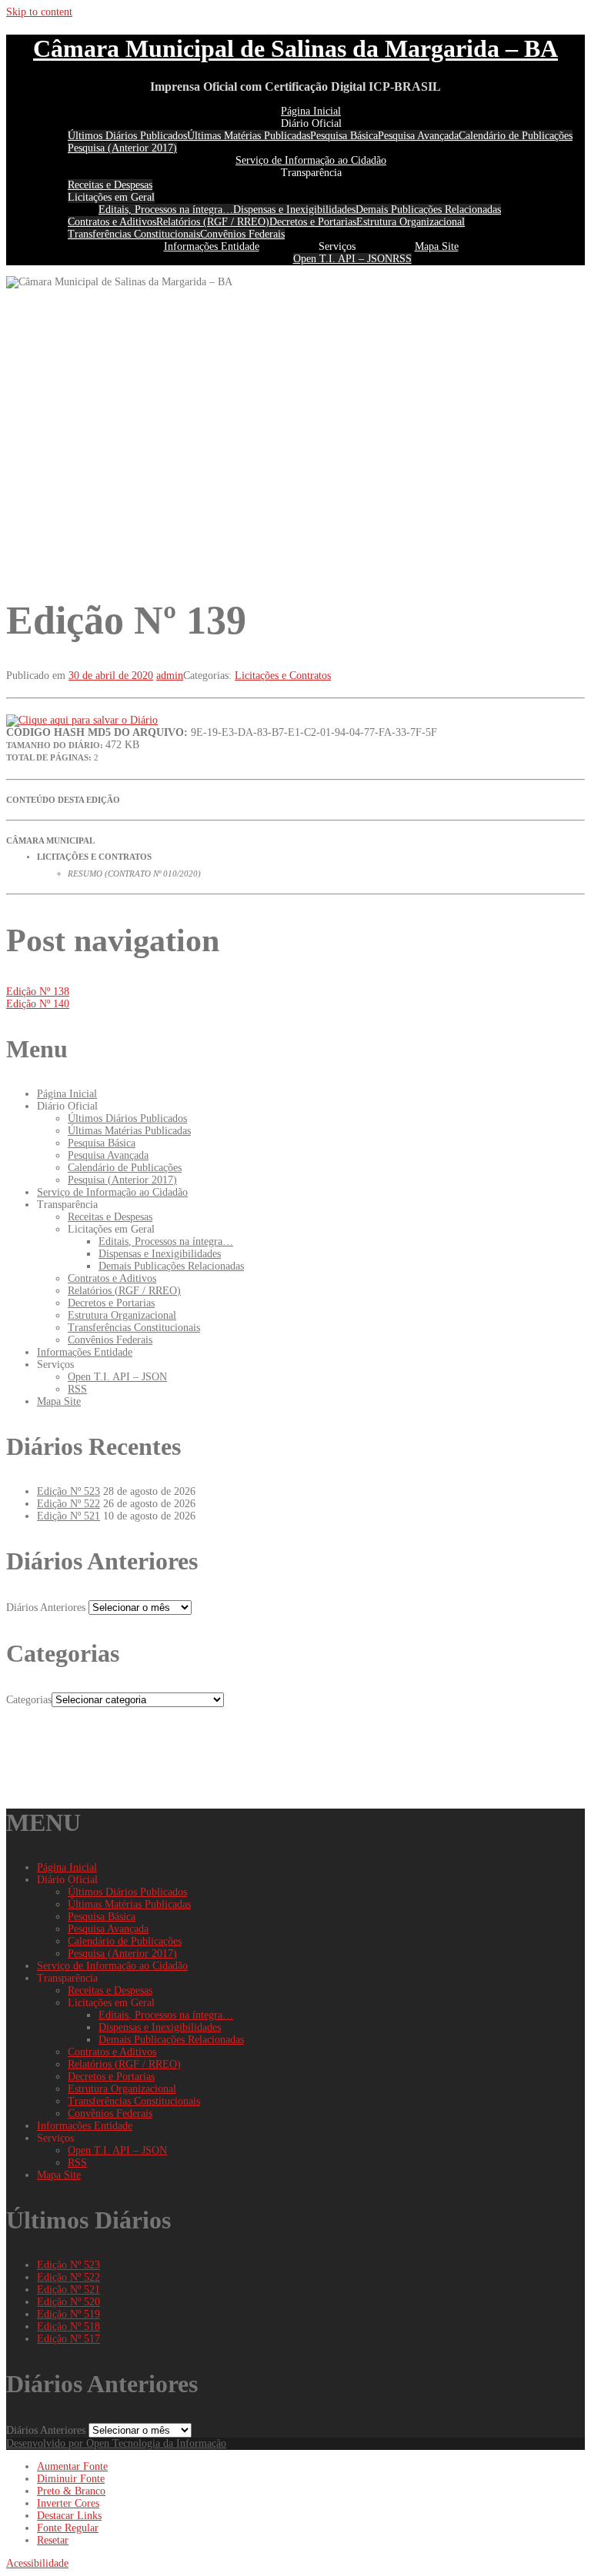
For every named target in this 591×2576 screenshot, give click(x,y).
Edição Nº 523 (68, 1491)
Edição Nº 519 (68, 2314)
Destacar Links (69, 2516)
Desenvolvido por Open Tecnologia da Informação (116, 2443)
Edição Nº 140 (38, 1004)
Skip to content (39, 12)
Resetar (53, 2540)
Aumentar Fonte (72, 2466)
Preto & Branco (71, 2491)
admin (170, 676)
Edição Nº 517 (68, 2339)
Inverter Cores (68, 2503)
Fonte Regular (68, 2528)
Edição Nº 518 (68, 2326)
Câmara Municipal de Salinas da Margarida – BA (295, 48)
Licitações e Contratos (283, 676)
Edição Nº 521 (68, 1516)
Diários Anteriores (46, 1608)
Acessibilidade (37, 2563)
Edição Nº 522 (68, 1504)
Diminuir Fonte (71, 2479)
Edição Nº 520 (68, 2302)
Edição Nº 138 (38, 992)
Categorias (29, 1700)
